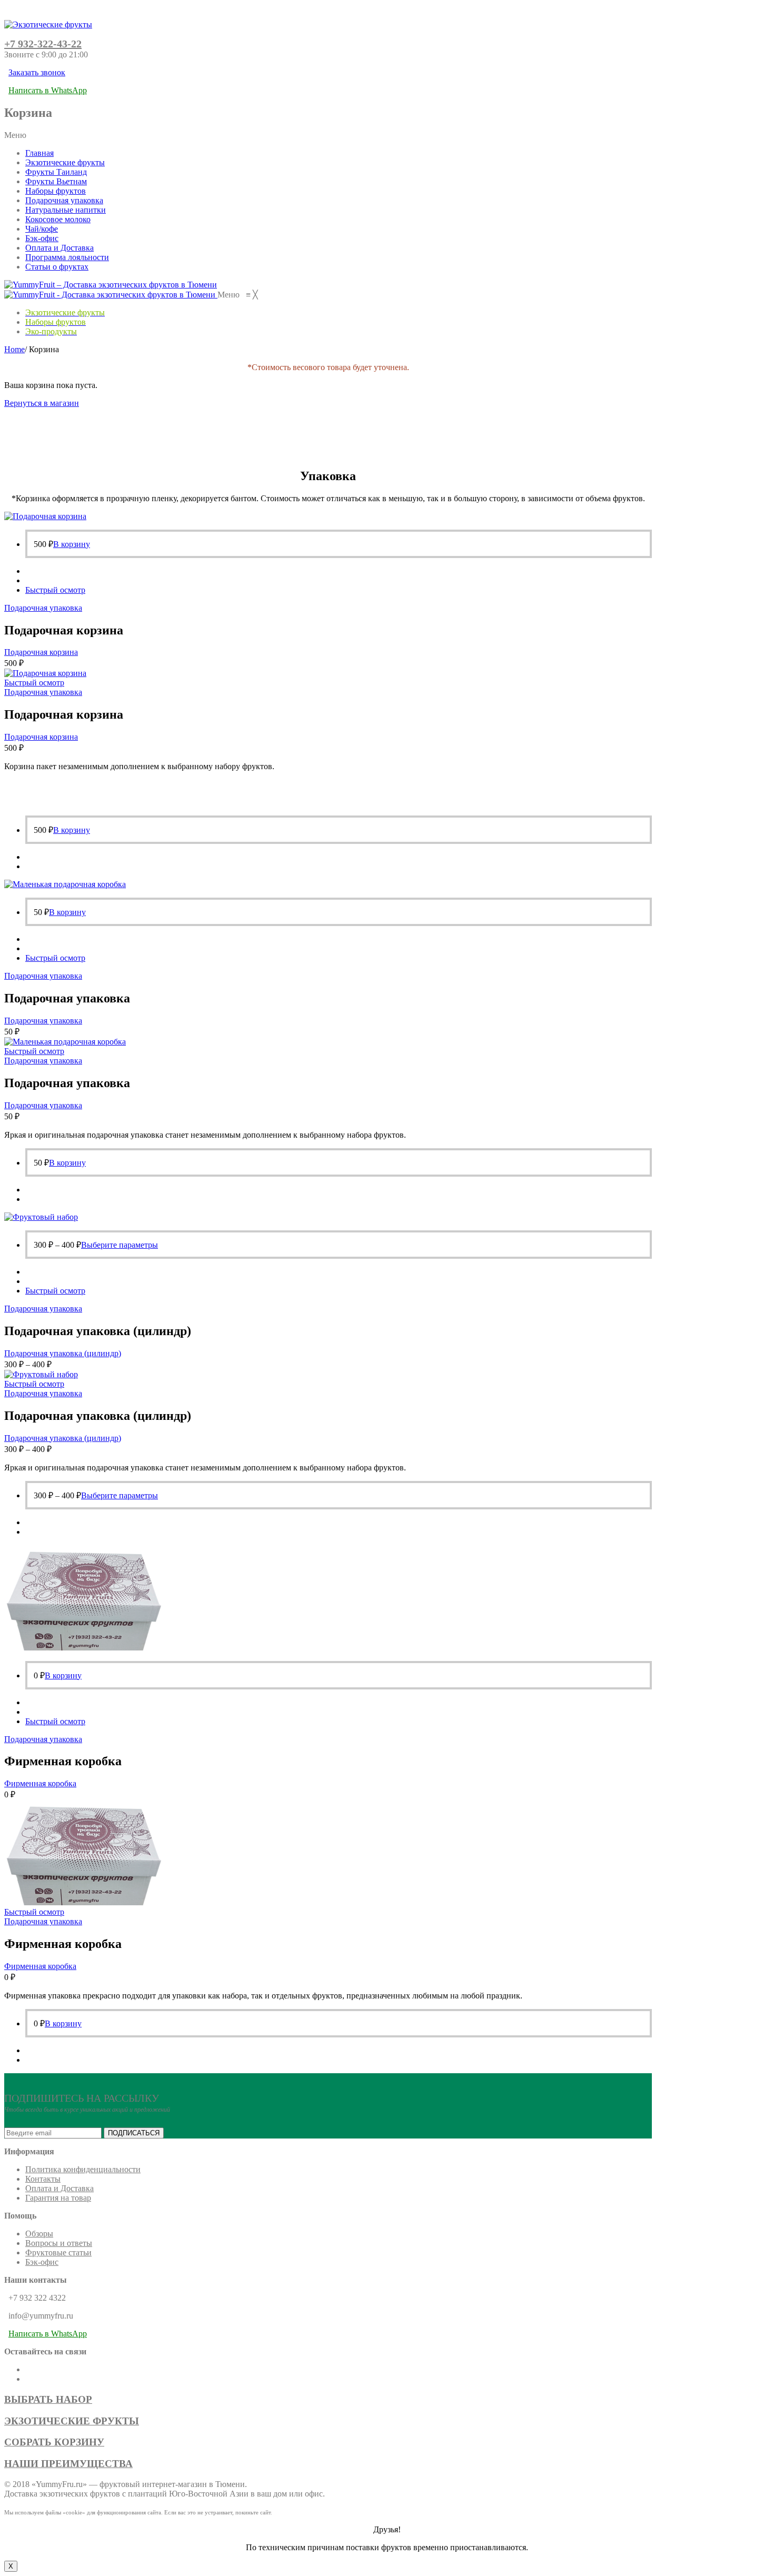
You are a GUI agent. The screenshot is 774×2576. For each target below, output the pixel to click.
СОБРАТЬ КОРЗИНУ (54, 2442)
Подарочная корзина (41, 652)
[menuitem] (65, 312)
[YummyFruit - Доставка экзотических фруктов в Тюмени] (111, 295)
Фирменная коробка (40, 1783)
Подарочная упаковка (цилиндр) (63, 1353)
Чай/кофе (42, 229)
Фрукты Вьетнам (56, 181)
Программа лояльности (67, 257)
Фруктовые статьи (58, 2252)
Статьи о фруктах (57, 267)
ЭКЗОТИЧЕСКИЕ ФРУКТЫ (72, 2421)
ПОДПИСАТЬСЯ (134, 2133)
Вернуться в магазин (42, 403)
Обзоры (39, 2234)
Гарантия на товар (58, 2198)
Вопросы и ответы (59, 2243)
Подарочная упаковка (64, 200)
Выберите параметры (120, 1245)
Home (14, 349)
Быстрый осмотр (55, 590)
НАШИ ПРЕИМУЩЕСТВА (68, 2464)
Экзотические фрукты (65, 162)
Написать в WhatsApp (48, 90)
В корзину (72, 544)
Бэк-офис (42, 238)
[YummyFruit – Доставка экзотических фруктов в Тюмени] (111, 285)
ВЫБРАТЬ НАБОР (48, 2399)
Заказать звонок (37, 72)
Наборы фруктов (56, 191)
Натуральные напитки (66, 210)
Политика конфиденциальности (83, 2169)
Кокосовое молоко (58, 219)
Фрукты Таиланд (56, 172)
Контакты (43, 2179)
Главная (39, 153)
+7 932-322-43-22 (43, 44)
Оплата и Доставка (59, 248)
